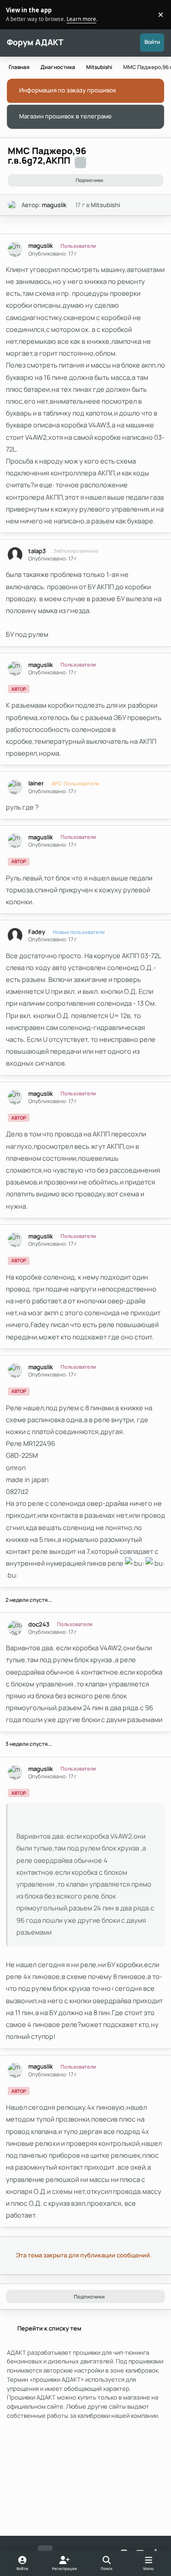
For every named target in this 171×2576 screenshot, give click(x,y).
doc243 (39, 1624)
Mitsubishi (105, 205)
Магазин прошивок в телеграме (65, 116)
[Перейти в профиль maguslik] (12, 205)
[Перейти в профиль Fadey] (15, 936)
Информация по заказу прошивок (68, 90)
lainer (36, 783)
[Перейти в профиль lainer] (15, 787)
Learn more (16, 14)
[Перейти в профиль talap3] (15, 555)
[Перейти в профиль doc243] (15, 1628)
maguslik (54, 205)
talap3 (37, 551)
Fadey (37, 932)
